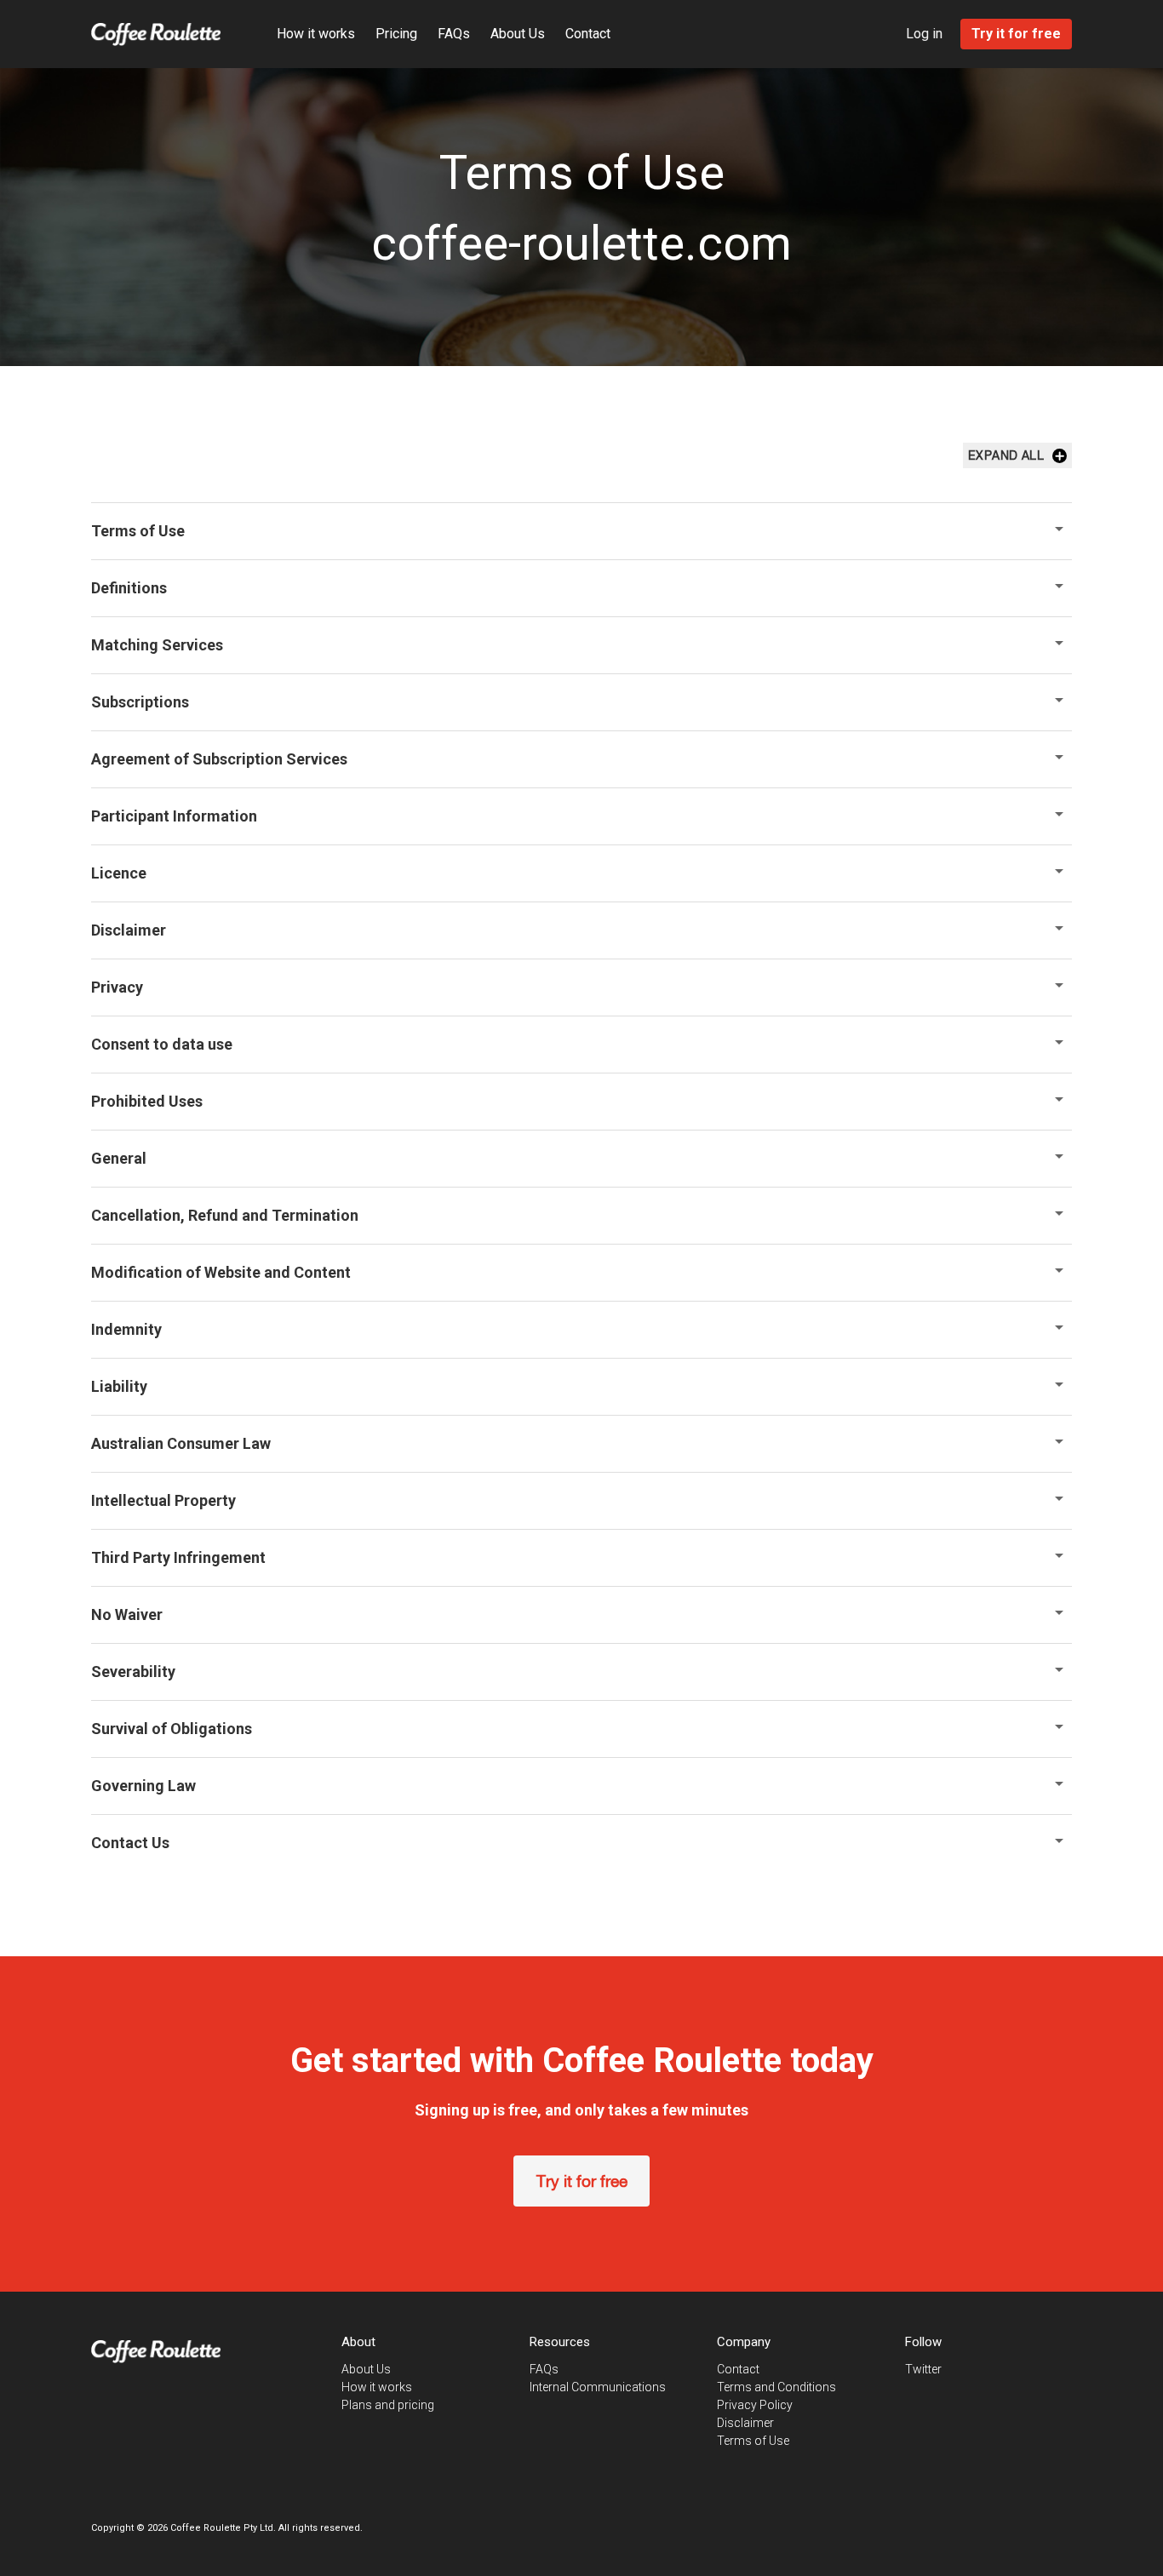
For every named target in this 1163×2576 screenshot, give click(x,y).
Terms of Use (753, 2441)
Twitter (923, 2369)
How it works (316, 34)
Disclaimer (745, 2423)
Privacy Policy (755, 2405)
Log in (924, 34)
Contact (588, 34)
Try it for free (582, 2181)
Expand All (1006, 455)
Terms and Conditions (776, 2387)
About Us (518, 34)
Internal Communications (598, 2387)
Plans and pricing (388, 2405)
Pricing (396, 34)
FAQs (454, 34)
